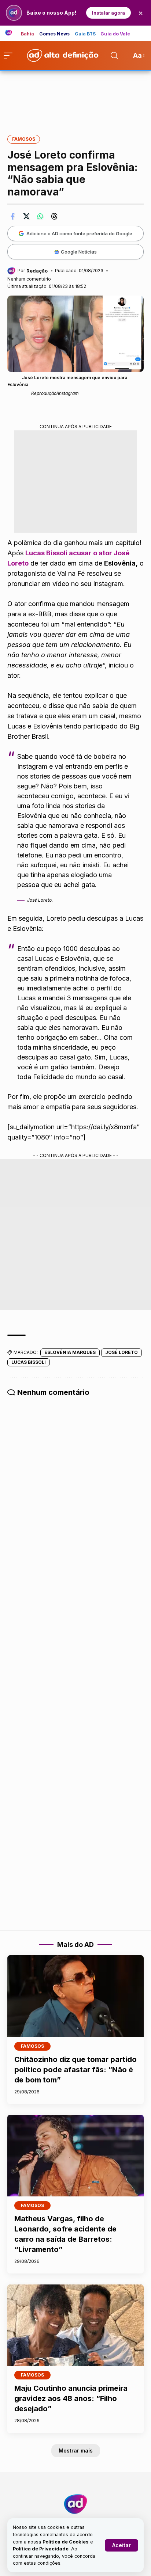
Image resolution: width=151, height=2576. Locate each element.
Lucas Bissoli (29, 1362)
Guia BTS (85, 34)
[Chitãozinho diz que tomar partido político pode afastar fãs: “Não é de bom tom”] (75, 1996)
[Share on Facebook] (12, 216)
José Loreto (121, 1352)
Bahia (28, 34)
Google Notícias (79, 252)
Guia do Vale (115, 34)
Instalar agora (108, 13)
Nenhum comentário (29, 279)
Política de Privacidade (41, 2549)
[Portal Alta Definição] (75, 2504)
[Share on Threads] (54, 216)
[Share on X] (26, 216)
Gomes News (55, 34)
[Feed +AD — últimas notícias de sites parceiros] (11, 33)
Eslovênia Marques (70, 1352)
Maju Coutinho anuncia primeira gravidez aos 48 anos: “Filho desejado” (71, 2398)
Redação (37, 271)
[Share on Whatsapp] (40, 216)
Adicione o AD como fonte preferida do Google (79, 233)
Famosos (24, 139)
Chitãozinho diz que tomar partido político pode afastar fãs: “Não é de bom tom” (75, 2070)
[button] (121, 2545)
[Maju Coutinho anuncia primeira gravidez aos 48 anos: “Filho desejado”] (75, 2325)
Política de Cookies (66, 2542)
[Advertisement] (75, 98)
